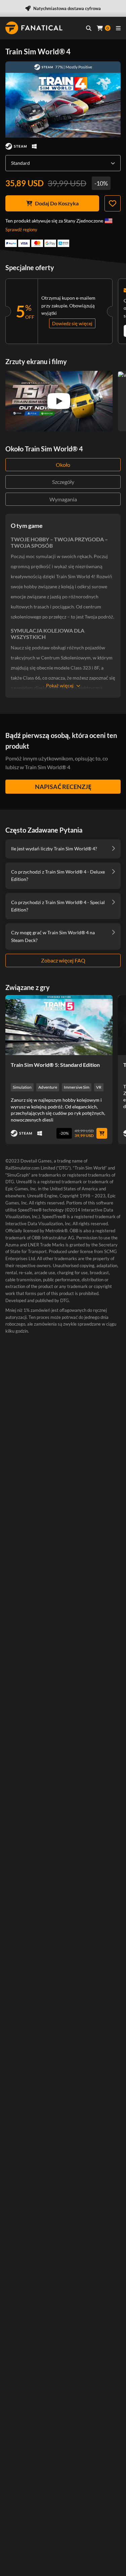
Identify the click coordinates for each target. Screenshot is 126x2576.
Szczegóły (63, 482)
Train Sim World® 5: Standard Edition (55, 1065)
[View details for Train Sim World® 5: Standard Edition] (59, 1025)
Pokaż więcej (60, 685)
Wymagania (63, 499)
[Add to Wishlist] (113, 203)
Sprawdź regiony (21, 230)
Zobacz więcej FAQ (63, 960)
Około (63, 465)
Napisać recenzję (63, 787)
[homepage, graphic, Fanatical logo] (34, 28)
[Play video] (59, 401)
